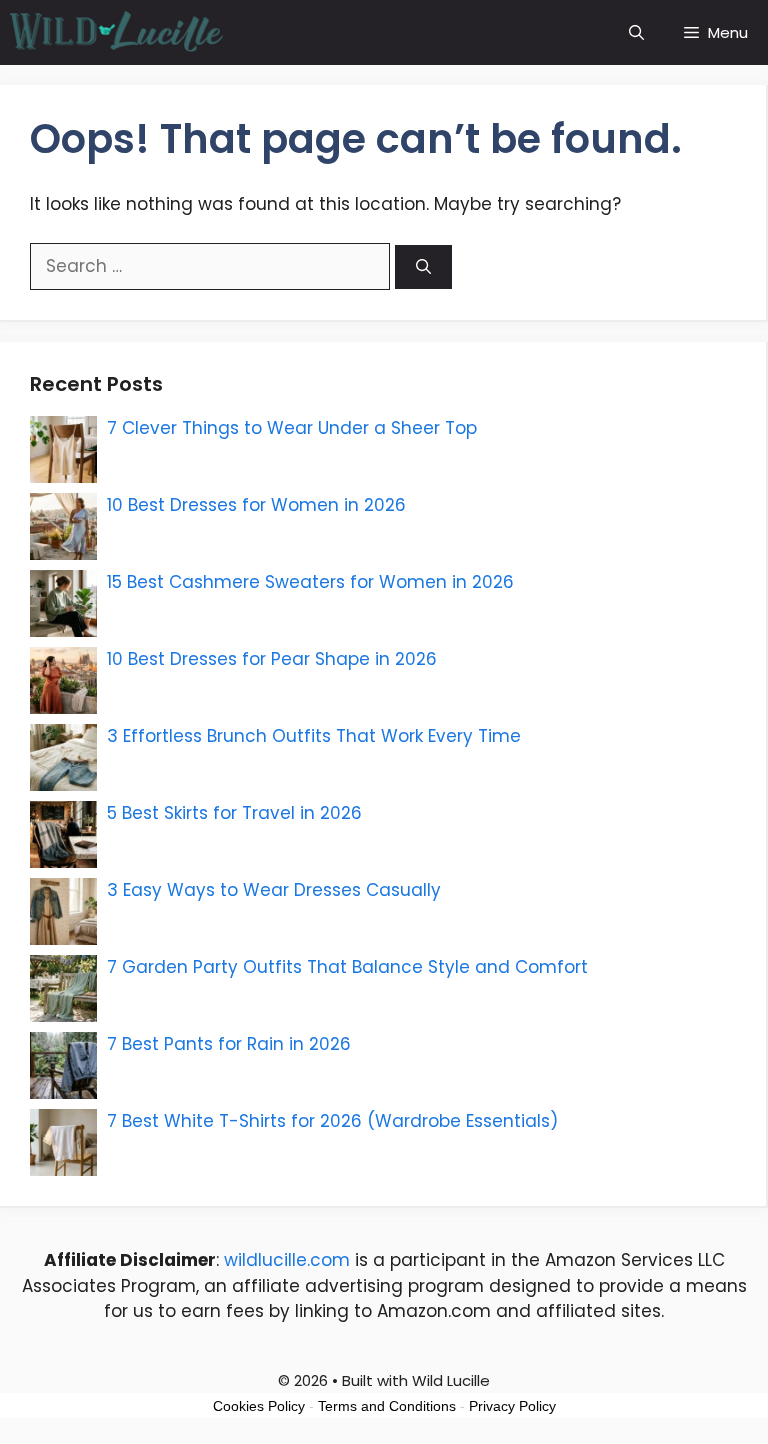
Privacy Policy (512, 1406)
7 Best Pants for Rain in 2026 (229, 1044)
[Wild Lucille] (117, 32)
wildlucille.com (287, 1260)
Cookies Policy (259, 1406)
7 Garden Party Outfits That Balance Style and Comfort (347, 967)
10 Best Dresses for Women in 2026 (256, 505)
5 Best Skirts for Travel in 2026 (234, 813)
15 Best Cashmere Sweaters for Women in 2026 (310, 582)
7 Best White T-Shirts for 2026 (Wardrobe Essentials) (332, 1121)
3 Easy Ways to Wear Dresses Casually (274, 890)
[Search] (423, 267)
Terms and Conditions (387, 1406)
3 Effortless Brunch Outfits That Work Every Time (314, 736)
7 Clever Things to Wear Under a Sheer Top (292, 428)
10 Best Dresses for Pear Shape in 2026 (272, 659)
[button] (636, 32)
